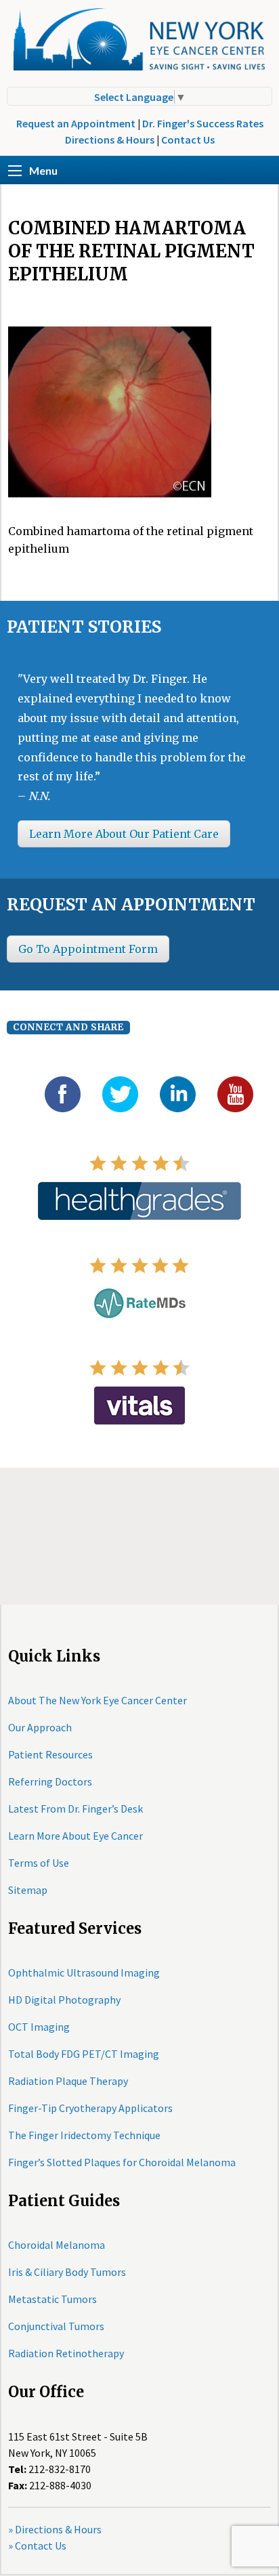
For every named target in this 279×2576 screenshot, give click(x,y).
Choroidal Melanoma (57, 2245)
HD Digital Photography (64, 2000)
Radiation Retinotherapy (66, 2353)
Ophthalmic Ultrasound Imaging (84, 1972)
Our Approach (40, 1727)
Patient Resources (50, 1754)
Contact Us (188, 140)
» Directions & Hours (55, 2529)
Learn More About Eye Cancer (76, 1836)
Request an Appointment (76, 123)
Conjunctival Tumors (56, 2326)
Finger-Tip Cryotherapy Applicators (90, 2108)
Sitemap (28, 1890)
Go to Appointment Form (88, 949)
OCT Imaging (39, 2027)
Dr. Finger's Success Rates (203, 123)
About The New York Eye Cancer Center (98, 1700)
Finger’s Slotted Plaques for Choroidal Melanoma (122, 2162)
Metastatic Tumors (52, 2299)
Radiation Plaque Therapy (68, 2081)
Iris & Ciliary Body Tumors (67, 2272)
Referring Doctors (50, 1781)
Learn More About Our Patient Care (124, 834)
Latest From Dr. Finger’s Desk (76, 1809)
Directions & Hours (110, 140)
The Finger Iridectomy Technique (84, 2135)
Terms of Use (39, 1863)
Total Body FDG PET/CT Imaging (84, 2054)
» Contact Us (37, 2546)
